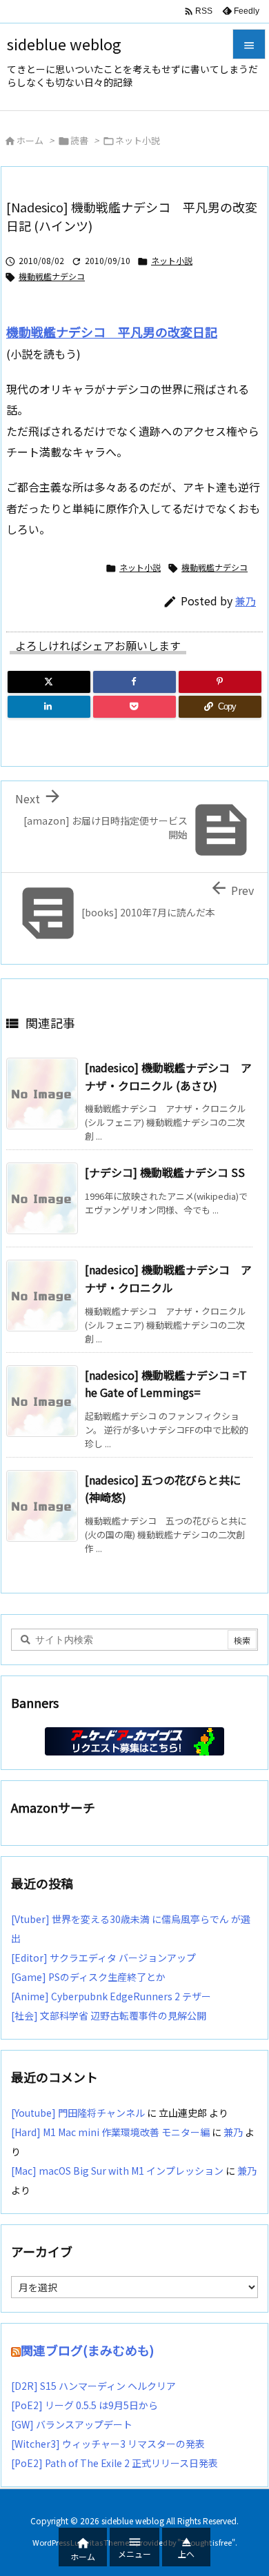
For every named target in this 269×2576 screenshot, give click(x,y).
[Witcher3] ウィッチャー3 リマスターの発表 (108, 2444)
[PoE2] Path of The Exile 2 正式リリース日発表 (114, 2463)
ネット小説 (138, 140)
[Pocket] (134, 707)
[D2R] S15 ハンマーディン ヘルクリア (93, 2386)
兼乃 (246, 601)
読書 (79, 140)
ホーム (30, 140)
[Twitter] (49, 682)
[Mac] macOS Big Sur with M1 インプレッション (117, 2171)
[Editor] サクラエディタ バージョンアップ (103, 1958)
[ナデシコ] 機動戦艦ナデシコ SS (165, 1172)
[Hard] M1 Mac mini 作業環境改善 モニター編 (110, 2132)
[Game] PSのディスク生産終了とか (88, 1977)
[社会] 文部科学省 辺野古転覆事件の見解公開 (109, 2015)
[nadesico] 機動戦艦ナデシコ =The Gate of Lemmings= (166, 1384)
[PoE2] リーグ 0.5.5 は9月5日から (84, 2405)
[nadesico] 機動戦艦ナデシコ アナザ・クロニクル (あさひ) (168, 1076)
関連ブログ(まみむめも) (87, 2350)
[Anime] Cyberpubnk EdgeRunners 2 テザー (111, 1996)
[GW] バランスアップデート (72, 2424)
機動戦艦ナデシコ (52, 276)
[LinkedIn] (49, 707)
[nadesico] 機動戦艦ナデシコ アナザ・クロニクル (168, 1278)
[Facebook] (134, 682)
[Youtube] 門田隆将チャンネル (78, 2113)
